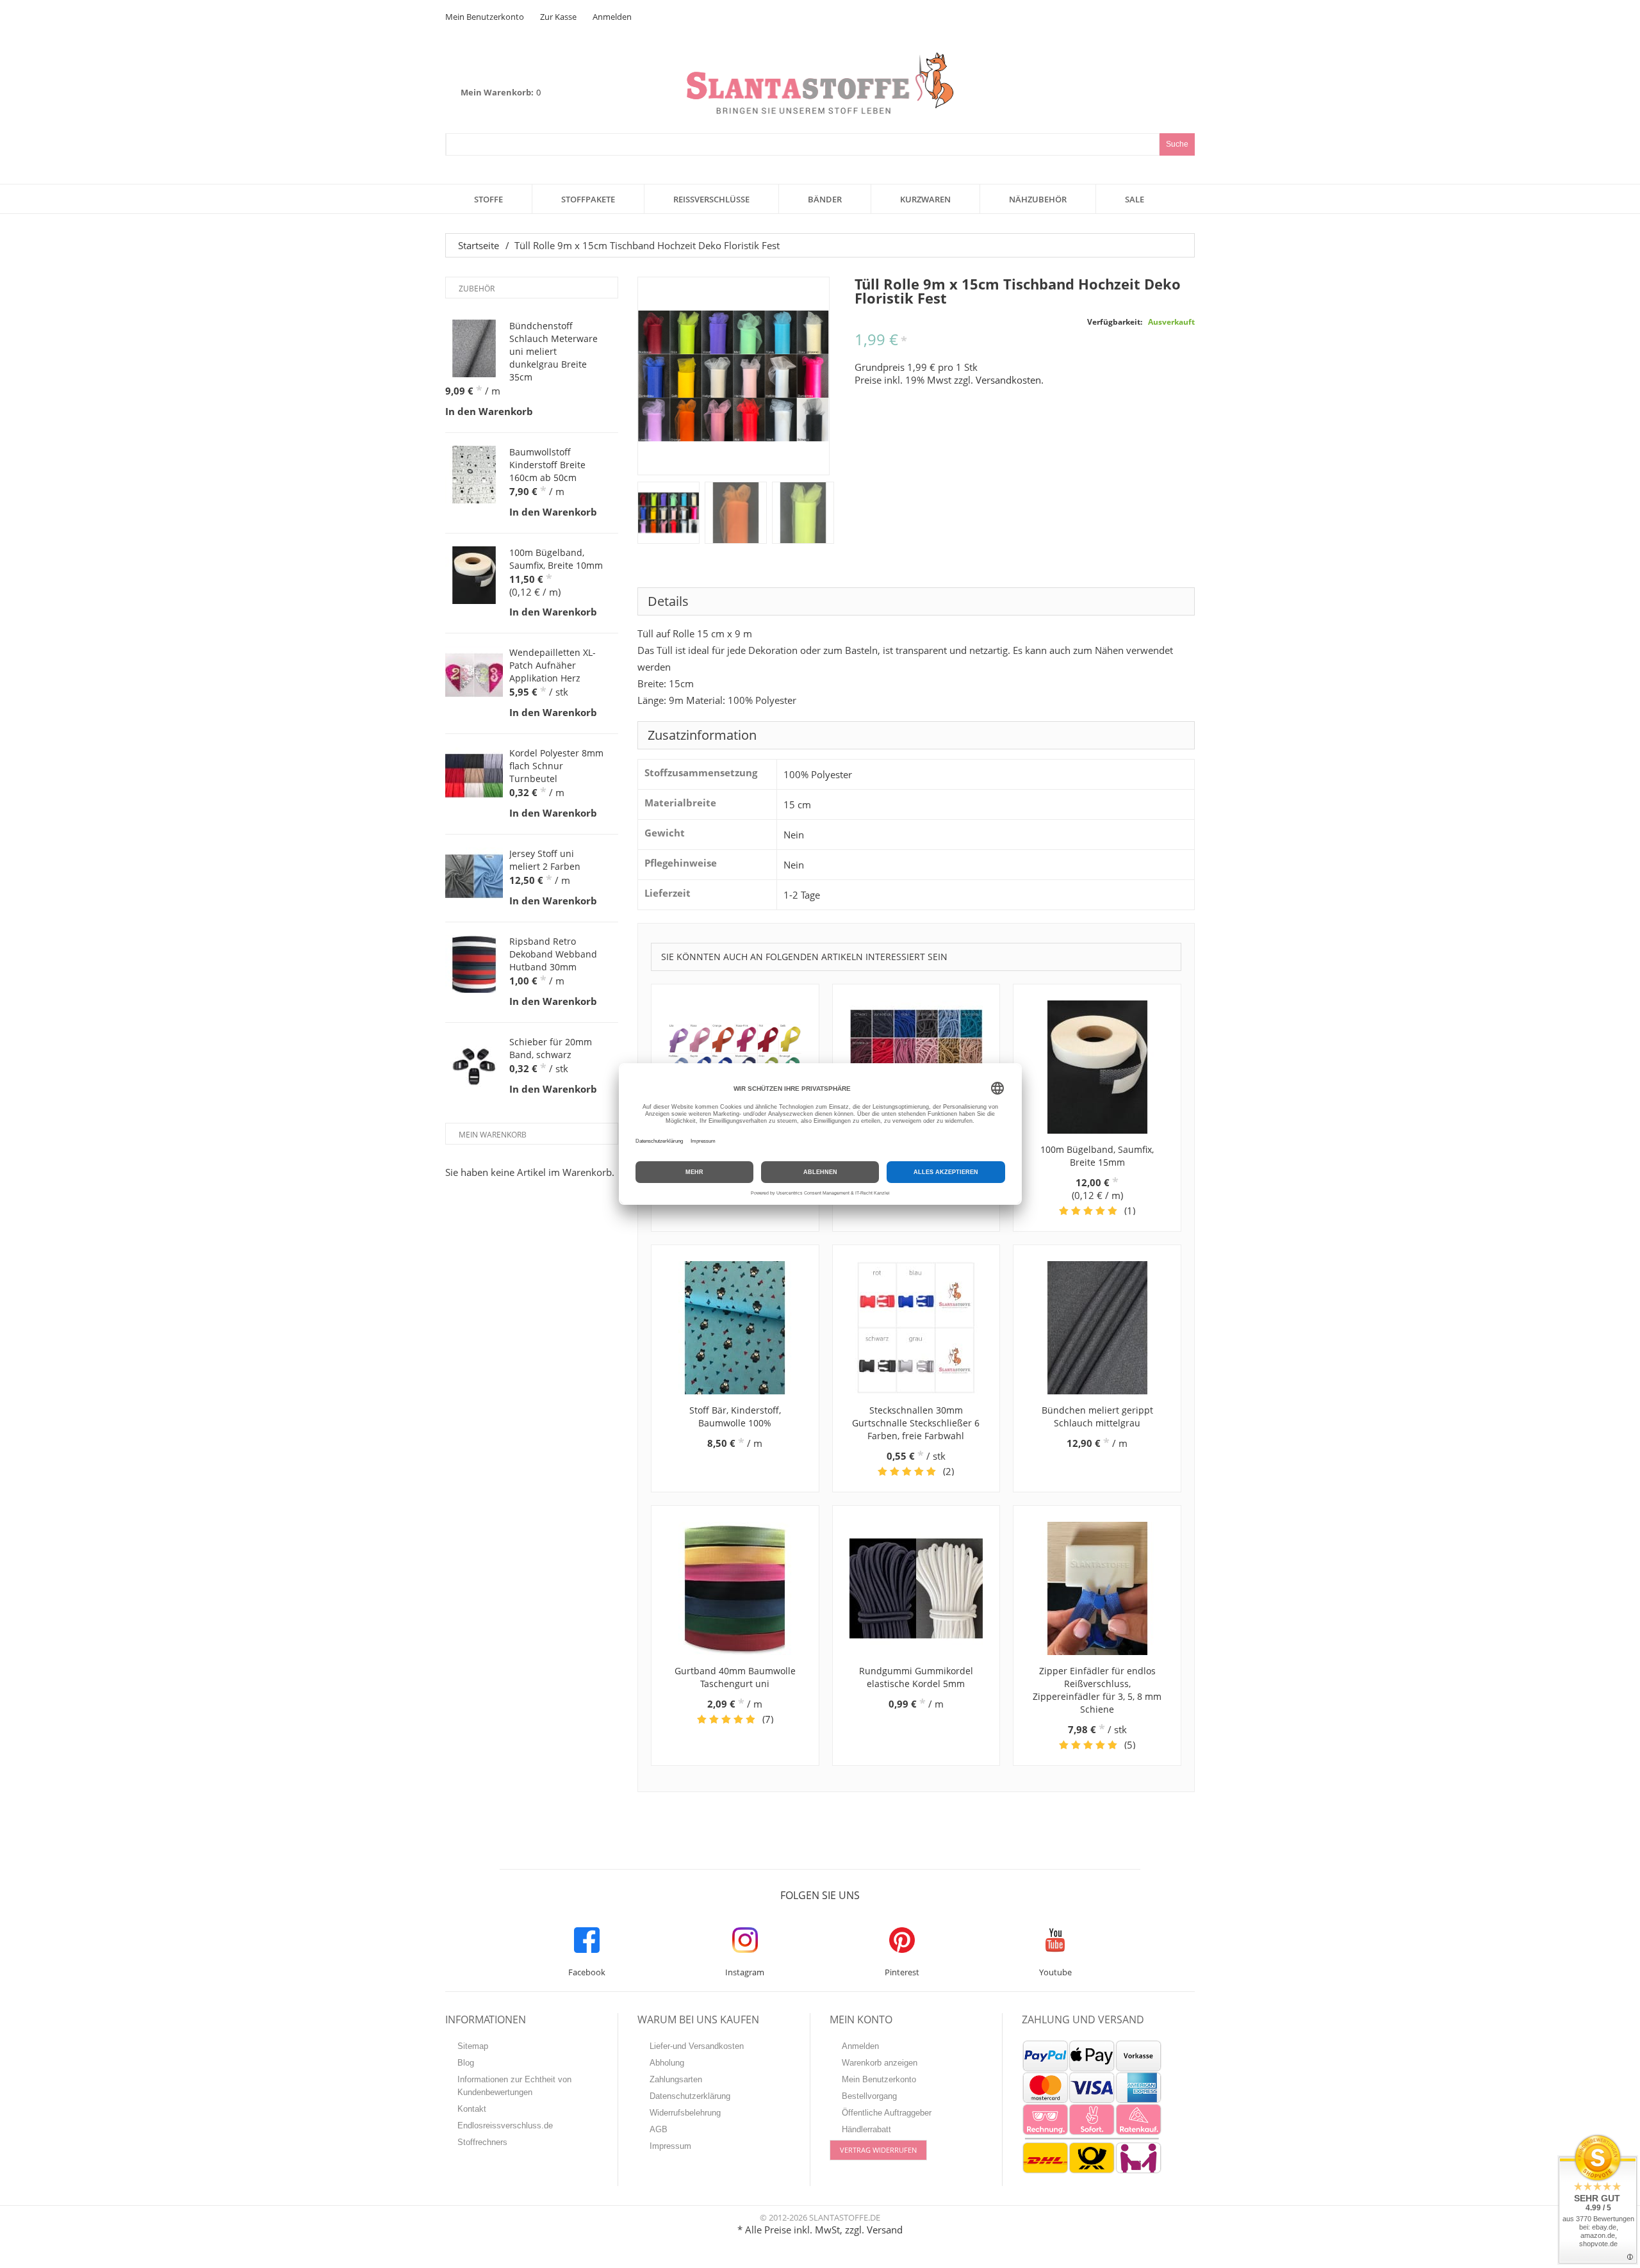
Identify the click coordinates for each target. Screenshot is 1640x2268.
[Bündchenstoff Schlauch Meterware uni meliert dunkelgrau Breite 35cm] (474, 348)
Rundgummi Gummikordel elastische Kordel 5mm (916, 1677)
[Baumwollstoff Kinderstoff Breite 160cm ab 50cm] (474, 475)
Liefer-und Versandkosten (697, 2046)
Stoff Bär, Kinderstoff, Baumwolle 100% (735, 1416)
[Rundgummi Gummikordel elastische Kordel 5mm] (916, 1588)
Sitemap (473, 2046)
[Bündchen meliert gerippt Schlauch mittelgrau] (1097, 1328)
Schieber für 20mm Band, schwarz (551, 1048)
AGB (659, 2129)
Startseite (479, 245)
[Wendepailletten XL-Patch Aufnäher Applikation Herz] (474, 675)
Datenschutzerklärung (690, 2096)
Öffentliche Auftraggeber (887, 2113)
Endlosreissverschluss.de (505, 2125)
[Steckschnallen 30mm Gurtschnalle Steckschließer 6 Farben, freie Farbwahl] (916, 1328)
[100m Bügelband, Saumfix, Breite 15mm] (1097, 1067)
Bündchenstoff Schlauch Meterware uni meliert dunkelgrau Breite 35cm (553, 351)
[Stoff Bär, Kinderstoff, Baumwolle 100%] (735, 1328)
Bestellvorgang (869, 2096)
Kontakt (472, 2109)
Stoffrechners (482, 2142)
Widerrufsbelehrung (685, 2113)
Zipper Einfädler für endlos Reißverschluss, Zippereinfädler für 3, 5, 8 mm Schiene (1097, 1690)
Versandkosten (1008, 380)
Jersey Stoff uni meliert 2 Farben (545, 860)
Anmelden (612, 17)
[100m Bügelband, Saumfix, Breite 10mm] (474, 575)
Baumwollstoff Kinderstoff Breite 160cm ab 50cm (547, 465)
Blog (466, 2063)
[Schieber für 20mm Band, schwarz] (474, 1065)
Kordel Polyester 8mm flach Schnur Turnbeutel (556, 766)
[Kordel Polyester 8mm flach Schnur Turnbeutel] (474, 776)
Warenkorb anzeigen (880, 2063)
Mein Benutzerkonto (485, 17)
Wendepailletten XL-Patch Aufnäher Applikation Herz (553, 665)
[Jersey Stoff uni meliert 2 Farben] (474, 876)
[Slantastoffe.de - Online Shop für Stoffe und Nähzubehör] (820, 83)
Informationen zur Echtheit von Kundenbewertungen (514, 2086)
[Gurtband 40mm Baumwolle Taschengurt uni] (735, 1588)
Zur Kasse (558, 17)
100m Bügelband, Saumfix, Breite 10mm (556, 559)
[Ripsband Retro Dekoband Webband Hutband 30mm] (474, 964)
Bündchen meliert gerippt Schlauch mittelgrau (1097, 1416)
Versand (885, 2230)
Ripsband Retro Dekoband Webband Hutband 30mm (553, 954)
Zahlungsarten (676, 2079)
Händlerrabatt (866, 2129)
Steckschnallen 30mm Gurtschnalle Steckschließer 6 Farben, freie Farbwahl (916, 1423)
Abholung (667, 2063)
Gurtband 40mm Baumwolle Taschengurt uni (735, 1677)
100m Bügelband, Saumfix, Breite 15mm (1097, 1156)
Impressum (670, 2146)
